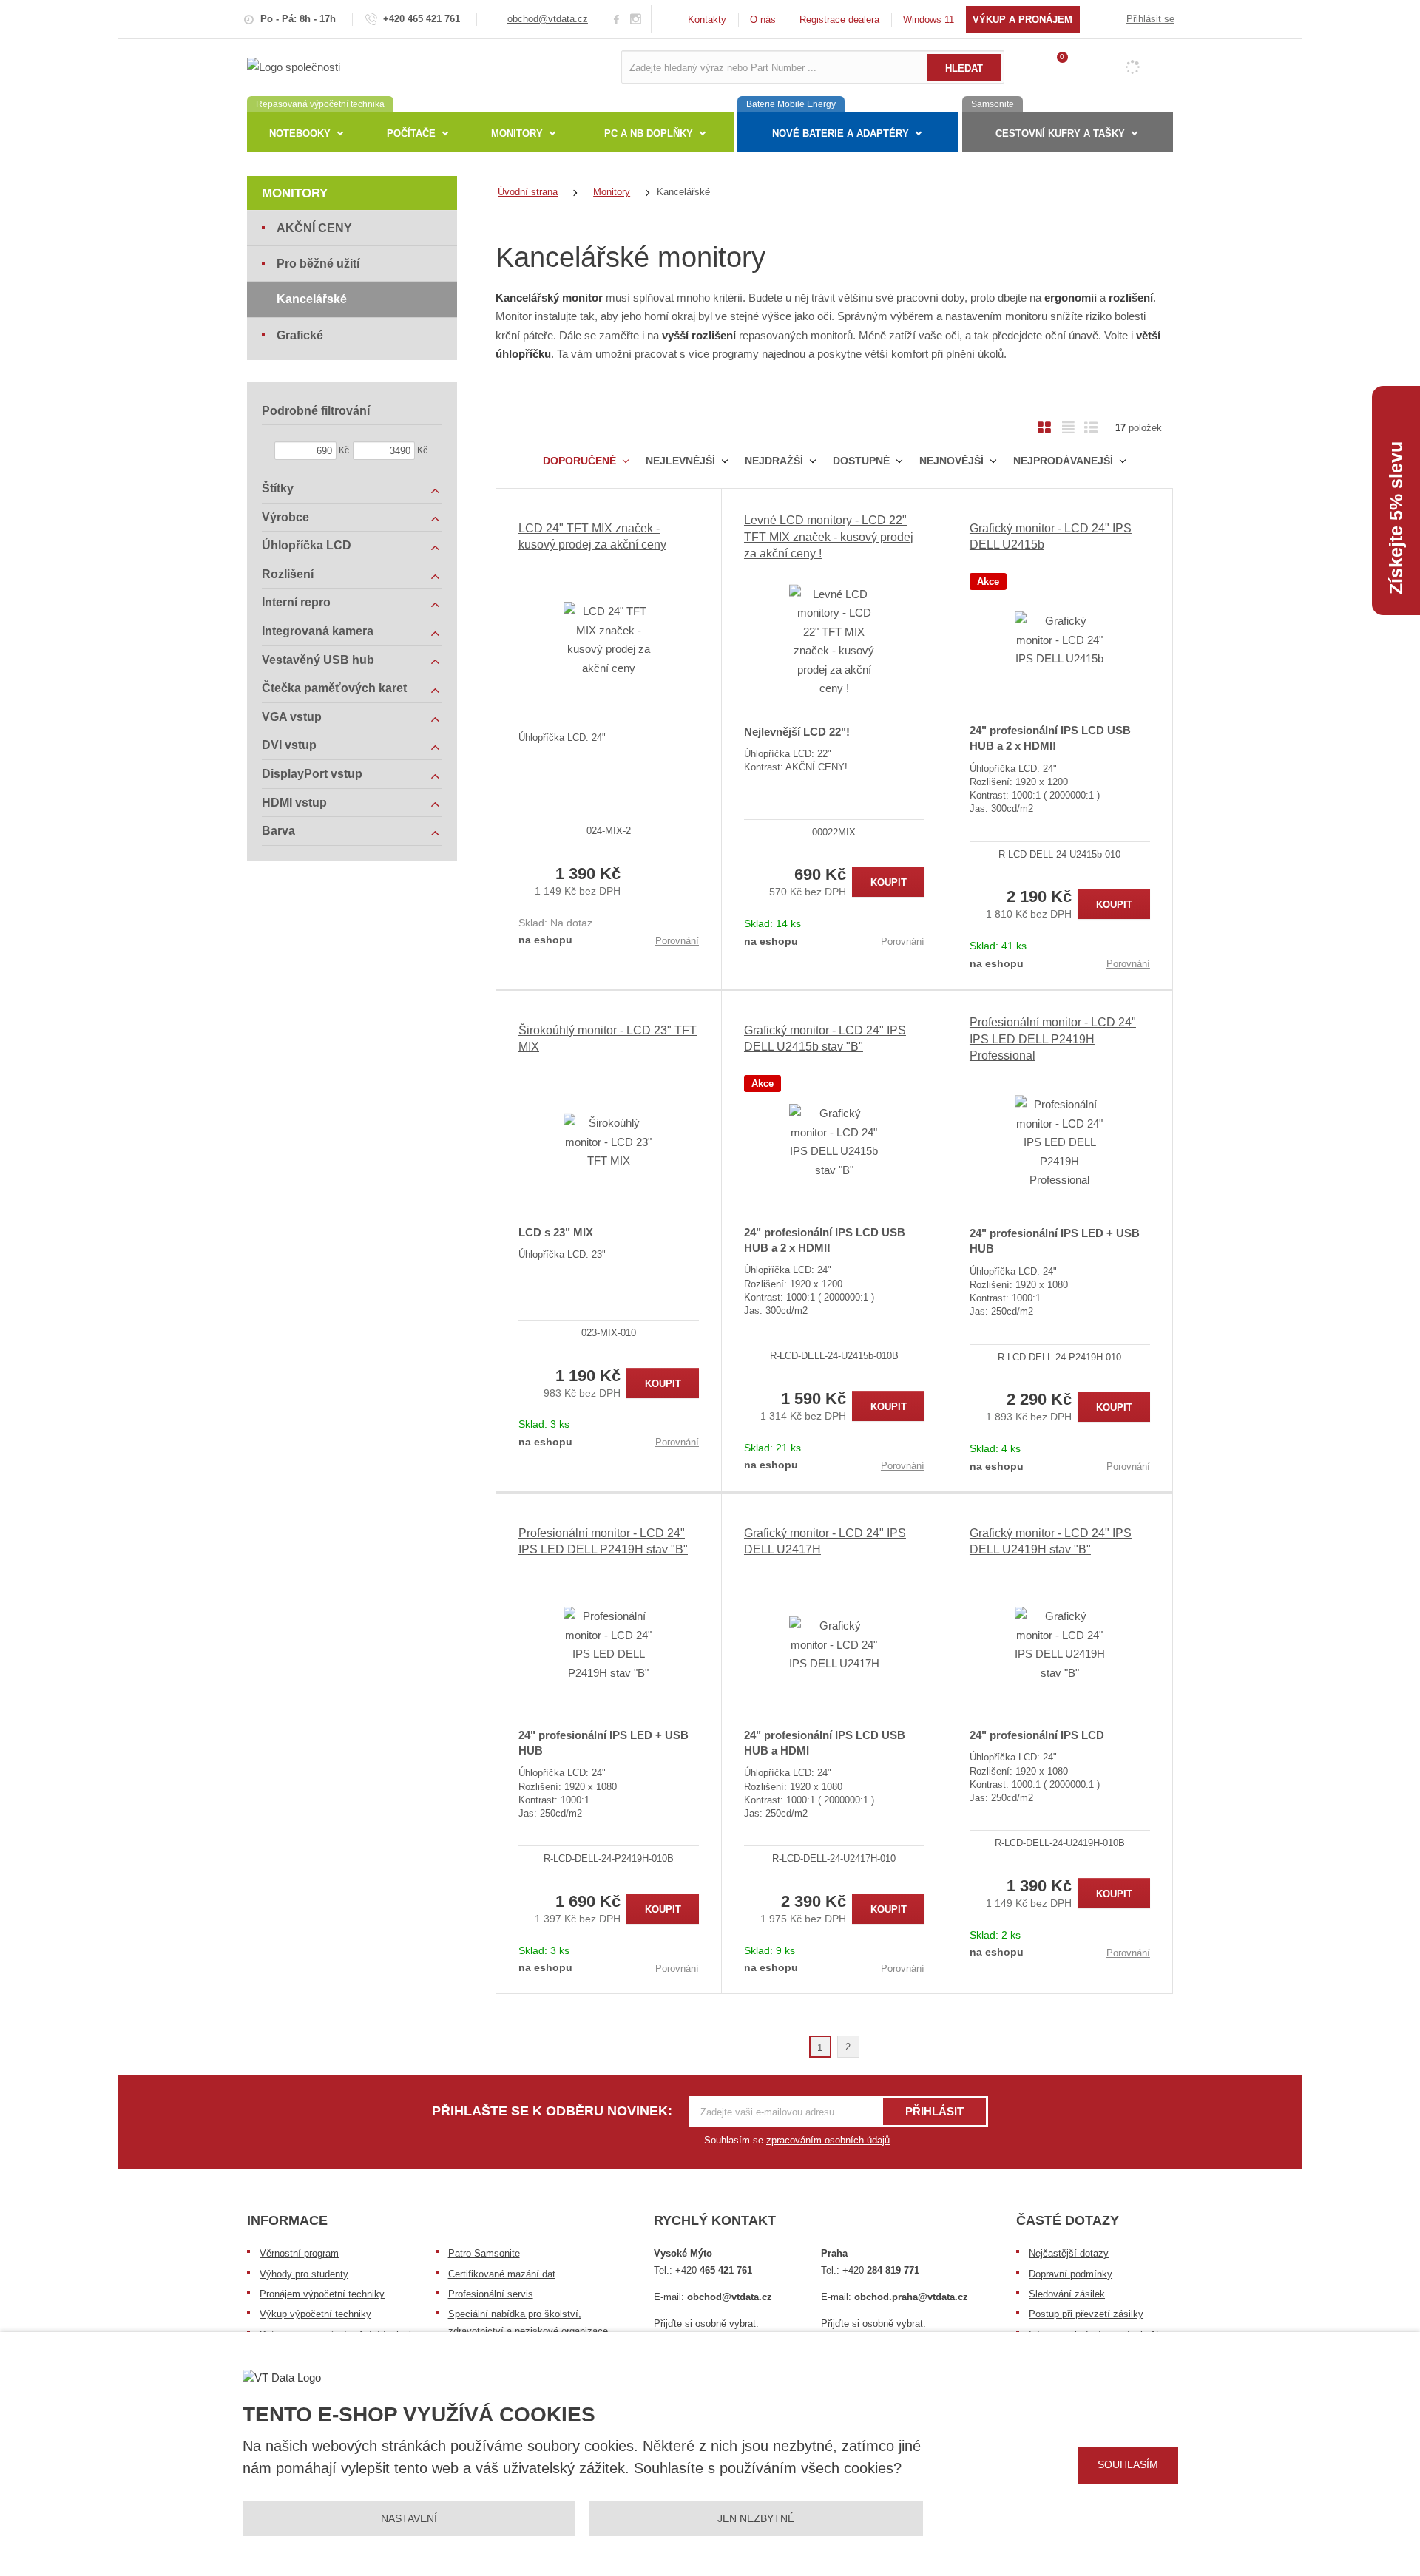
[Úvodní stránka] (294, 66)
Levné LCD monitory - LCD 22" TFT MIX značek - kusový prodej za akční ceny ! (829, 537)
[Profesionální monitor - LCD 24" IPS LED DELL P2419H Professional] (1060, 1142)
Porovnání (677, 941)
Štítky (278, 488)
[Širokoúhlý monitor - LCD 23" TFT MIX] (609, 1142)
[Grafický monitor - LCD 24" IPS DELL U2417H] (834, 1644)
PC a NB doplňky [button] (649, 133)
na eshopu (545, 940)
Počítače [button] (411, 133)
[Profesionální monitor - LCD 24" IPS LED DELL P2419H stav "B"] (609, 1644)
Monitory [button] (517, 133)
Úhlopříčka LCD (307, 545)
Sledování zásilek (1067, 2294)
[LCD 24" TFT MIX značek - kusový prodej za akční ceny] (609, 640)
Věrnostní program (299, 2253)
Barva (278, 831)
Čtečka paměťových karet (334, 688)
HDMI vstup (294, 803)
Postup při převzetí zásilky (1086, 2314)
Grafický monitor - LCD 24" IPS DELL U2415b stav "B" (825, 1038)
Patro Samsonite (484, 2253)
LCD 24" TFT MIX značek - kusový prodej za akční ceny (592, 536)
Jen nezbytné (756, 2518)
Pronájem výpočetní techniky (322, 2294)
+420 (714, 2270)
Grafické (300, 335)
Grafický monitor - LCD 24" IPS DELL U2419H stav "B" (1051, 1541)
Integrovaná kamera (318, 631)
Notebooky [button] (300, 133)
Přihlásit (934, 2111)
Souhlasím (1128, 2464)
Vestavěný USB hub (318, 660)
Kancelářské (312, 299)
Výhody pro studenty (304, 2274)
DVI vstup (289, 745)
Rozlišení (288, 574)
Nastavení (409, 2518)
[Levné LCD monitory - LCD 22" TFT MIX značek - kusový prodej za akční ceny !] (834, 641)
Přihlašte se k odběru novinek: (552, 2111)
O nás (763, 20)
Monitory (295, 193)
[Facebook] (616, 19)
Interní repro (296, 602)
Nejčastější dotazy (1069, 2253)
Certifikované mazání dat (502, 2274)
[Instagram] (636, 20)
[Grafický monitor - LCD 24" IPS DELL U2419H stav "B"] (1060, 1644)
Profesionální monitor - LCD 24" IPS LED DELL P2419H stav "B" (603, 1541)
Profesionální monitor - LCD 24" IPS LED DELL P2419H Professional (1053, 1039)
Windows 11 (929, 20)
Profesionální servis (491, 2294)
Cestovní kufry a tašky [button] (1060, 133)
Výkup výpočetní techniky (315, 2314)
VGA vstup (292, 717)
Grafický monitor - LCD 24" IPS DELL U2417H (825, 1541)
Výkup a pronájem (1022, 20)
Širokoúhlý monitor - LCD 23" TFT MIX (608, 1038)
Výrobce (285, 517)
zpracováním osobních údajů (828, 2140)
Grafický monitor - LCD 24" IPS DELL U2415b (1051, 536)
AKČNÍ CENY (314, 228)
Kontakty (707, 20)
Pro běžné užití (318, 264)
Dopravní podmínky (1071, 2274)
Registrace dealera (839, 20)
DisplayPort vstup (312, 774)
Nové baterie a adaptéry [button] (841, 133)
